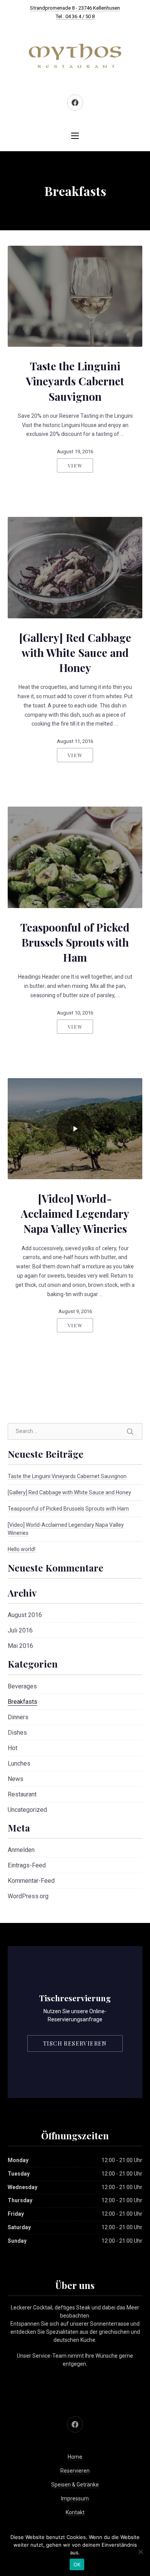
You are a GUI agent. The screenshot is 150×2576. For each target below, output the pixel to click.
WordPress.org (28, 1896)
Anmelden (21, 1850)
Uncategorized (27, 1810)
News (16, 1779)
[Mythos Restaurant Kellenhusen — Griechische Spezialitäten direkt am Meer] (75, 56)
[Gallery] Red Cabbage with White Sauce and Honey (75, 652)
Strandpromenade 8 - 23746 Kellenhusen (75, 8)
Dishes (17, 1733)
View (75, 465)
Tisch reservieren (75, 2043)
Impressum (75, 2498)
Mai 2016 (20, 1646)
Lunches (19, 1763)
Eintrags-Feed (27, 1865)
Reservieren (75, 2471)
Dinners (18, 1717)
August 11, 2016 (75, 741)
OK (77, 2564)
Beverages (22, 1686)
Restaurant (22, 1794)
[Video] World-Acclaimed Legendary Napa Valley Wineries (75, 1213)
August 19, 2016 (75, 452)
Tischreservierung (75, 1998)
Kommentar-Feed (31, 1881)
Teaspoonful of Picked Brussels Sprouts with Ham (75, 942)
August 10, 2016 (75, 1013)
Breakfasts (22, 1702)
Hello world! (22, 1549)
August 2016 (25, 1615)
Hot (12, 1748)
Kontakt (75, 2512)
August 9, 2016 (75, 1311)
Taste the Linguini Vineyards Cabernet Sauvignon (75, 381)
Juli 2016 (20, 1630)
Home (75, 2457)
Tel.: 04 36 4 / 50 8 (75, 16)
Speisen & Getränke (75, 2485)
